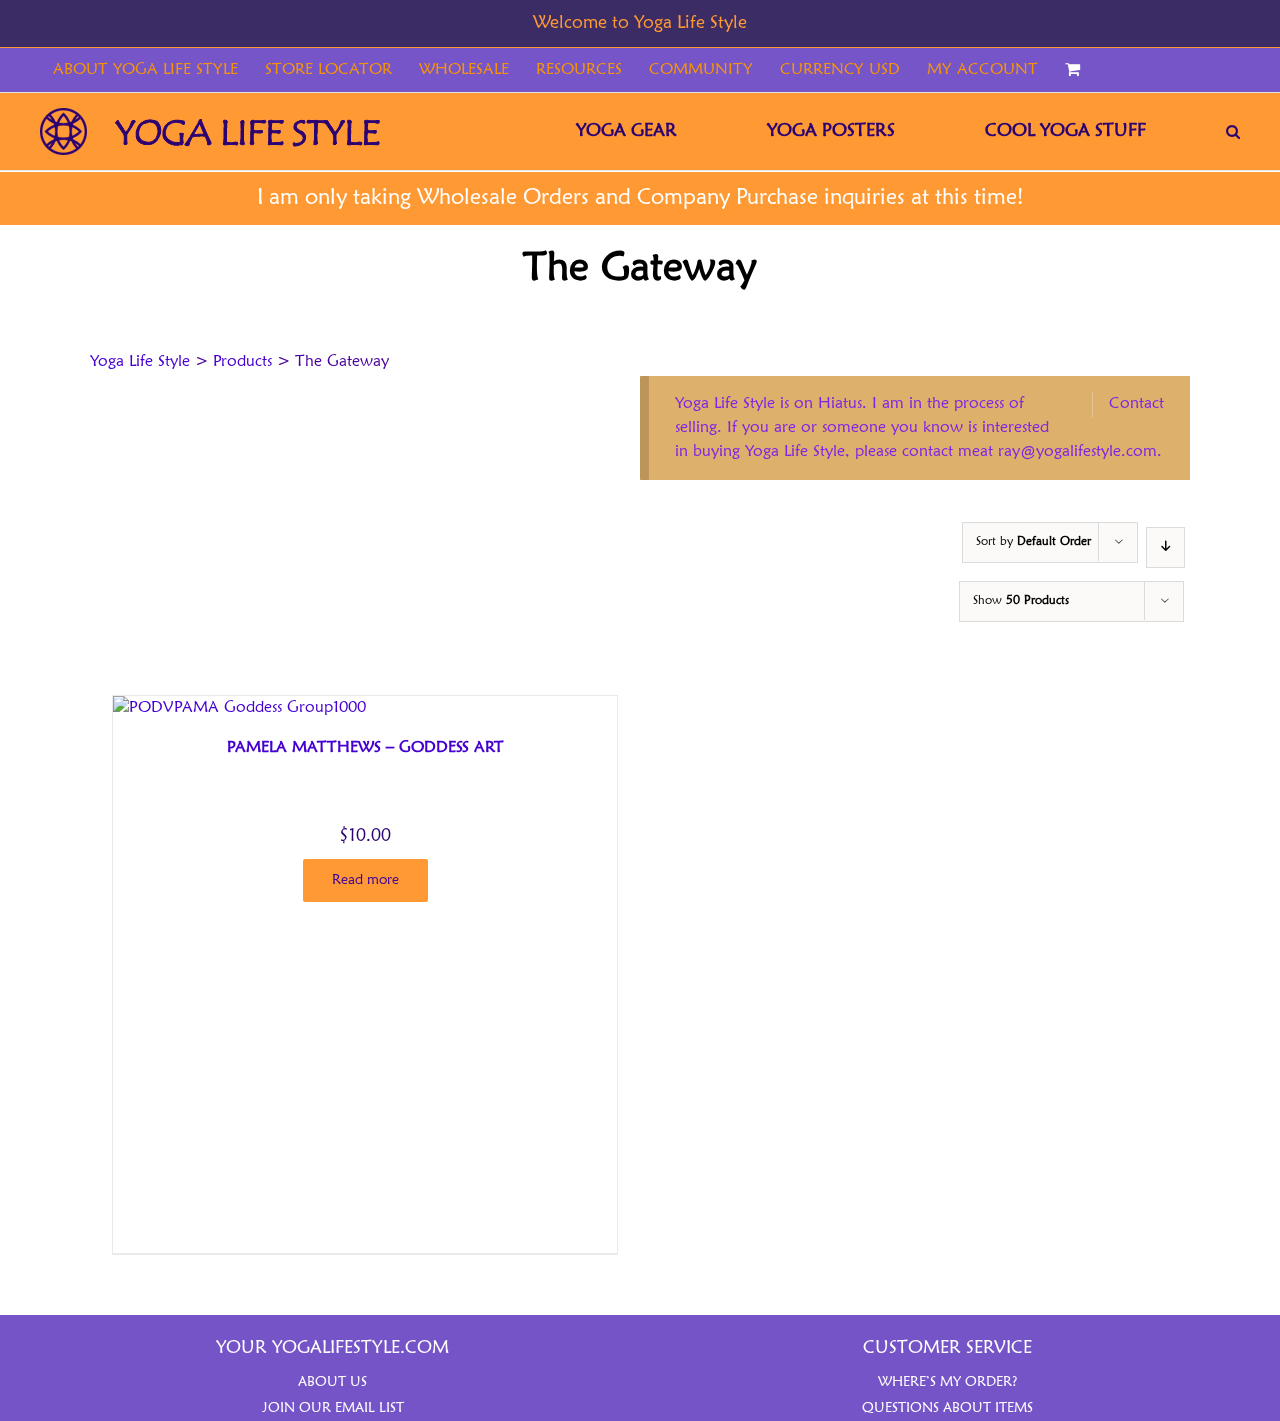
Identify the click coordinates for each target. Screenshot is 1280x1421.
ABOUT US (332, 1382)
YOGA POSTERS (831, 131)
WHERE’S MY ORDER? (948, 1382)
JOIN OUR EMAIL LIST (333, 1408)
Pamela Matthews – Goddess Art (365, 748)
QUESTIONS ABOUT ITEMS (947, 1408)
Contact (1136, 404)
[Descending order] (1165, 547)
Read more (365, 880)
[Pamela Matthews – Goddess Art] (239, 708)
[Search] (1233, 131)
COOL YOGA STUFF (1065, 131)
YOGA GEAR (626, 131)
